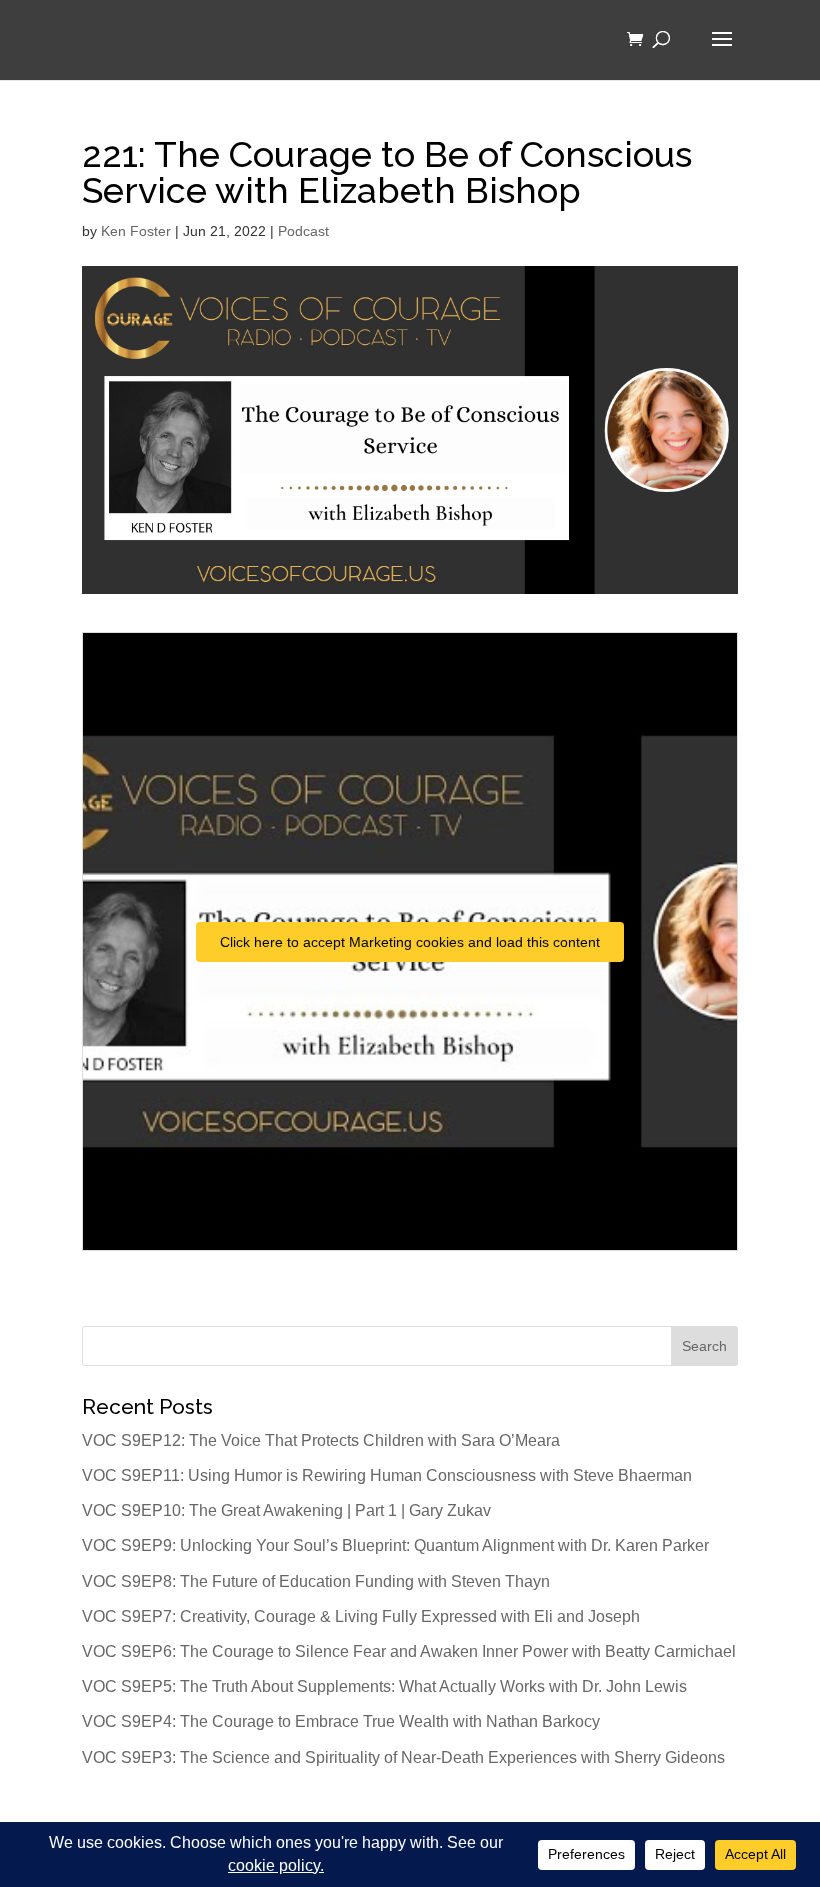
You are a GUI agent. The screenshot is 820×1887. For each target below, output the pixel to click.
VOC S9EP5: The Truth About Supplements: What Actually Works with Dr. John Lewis (384, 1686)
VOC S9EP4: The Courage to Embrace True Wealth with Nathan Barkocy (341, 1721)
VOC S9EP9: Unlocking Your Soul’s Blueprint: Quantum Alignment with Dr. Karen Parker (395, 1545)
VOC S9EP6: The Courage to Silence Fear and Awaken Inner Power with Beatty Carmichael (409, 1651)
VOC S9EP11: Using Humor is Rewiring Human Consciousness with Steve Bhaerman (387, 1475)
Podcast (303, 231)
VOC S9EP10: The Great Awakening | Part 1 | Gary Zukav (286, 1510)
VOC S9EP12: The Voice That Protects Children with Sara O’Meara (321, 1440)
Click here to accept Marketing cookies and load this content (410, 942)
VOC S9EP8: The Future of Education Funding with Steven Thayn (316, 1581)
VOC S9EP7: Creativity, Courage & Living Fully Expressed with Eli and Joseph (361, 1616)
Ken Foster (136, 231)
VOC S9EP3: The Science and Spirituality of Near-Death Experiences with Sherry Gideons (403, 1757)
